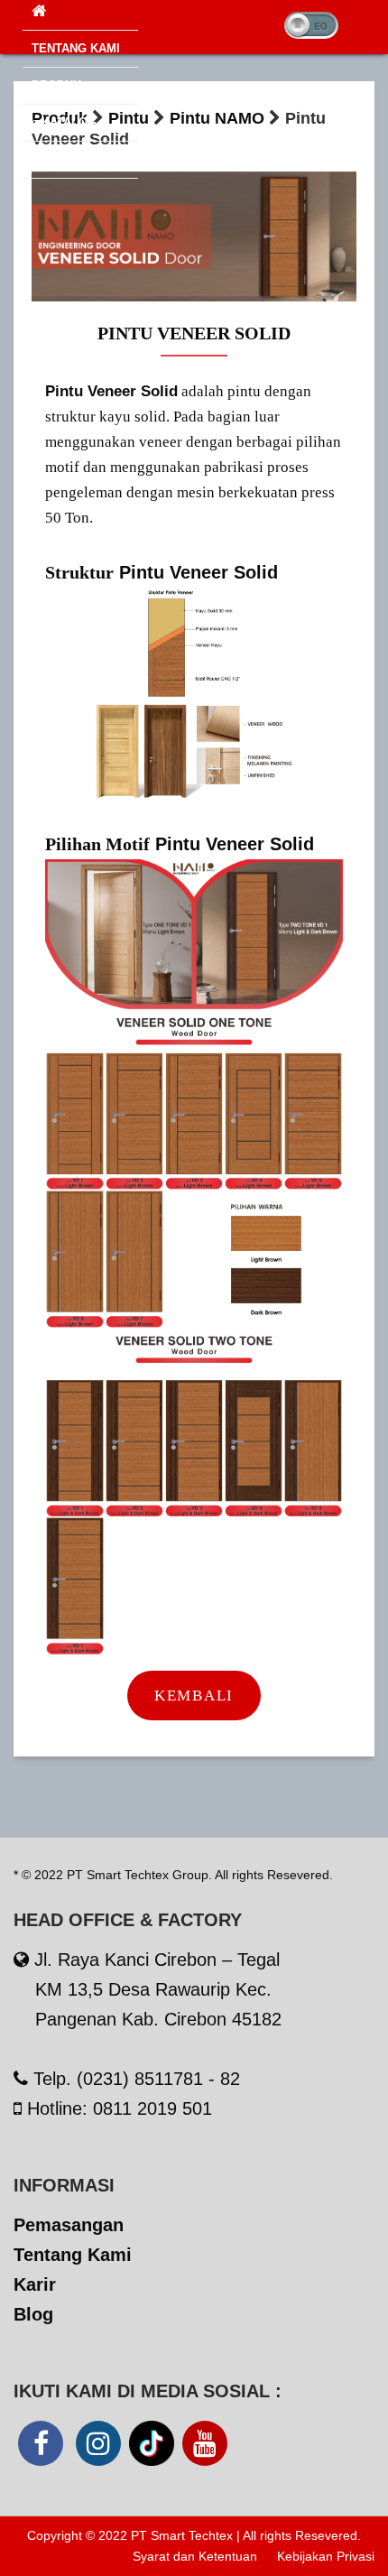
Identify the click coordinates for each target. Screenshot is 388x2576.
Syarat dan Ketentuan (195, 2556)
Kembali (194, 1696)
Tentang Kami (76, 48)
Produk (56, 85)
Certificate (70, 159)
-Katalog (64, 122)
